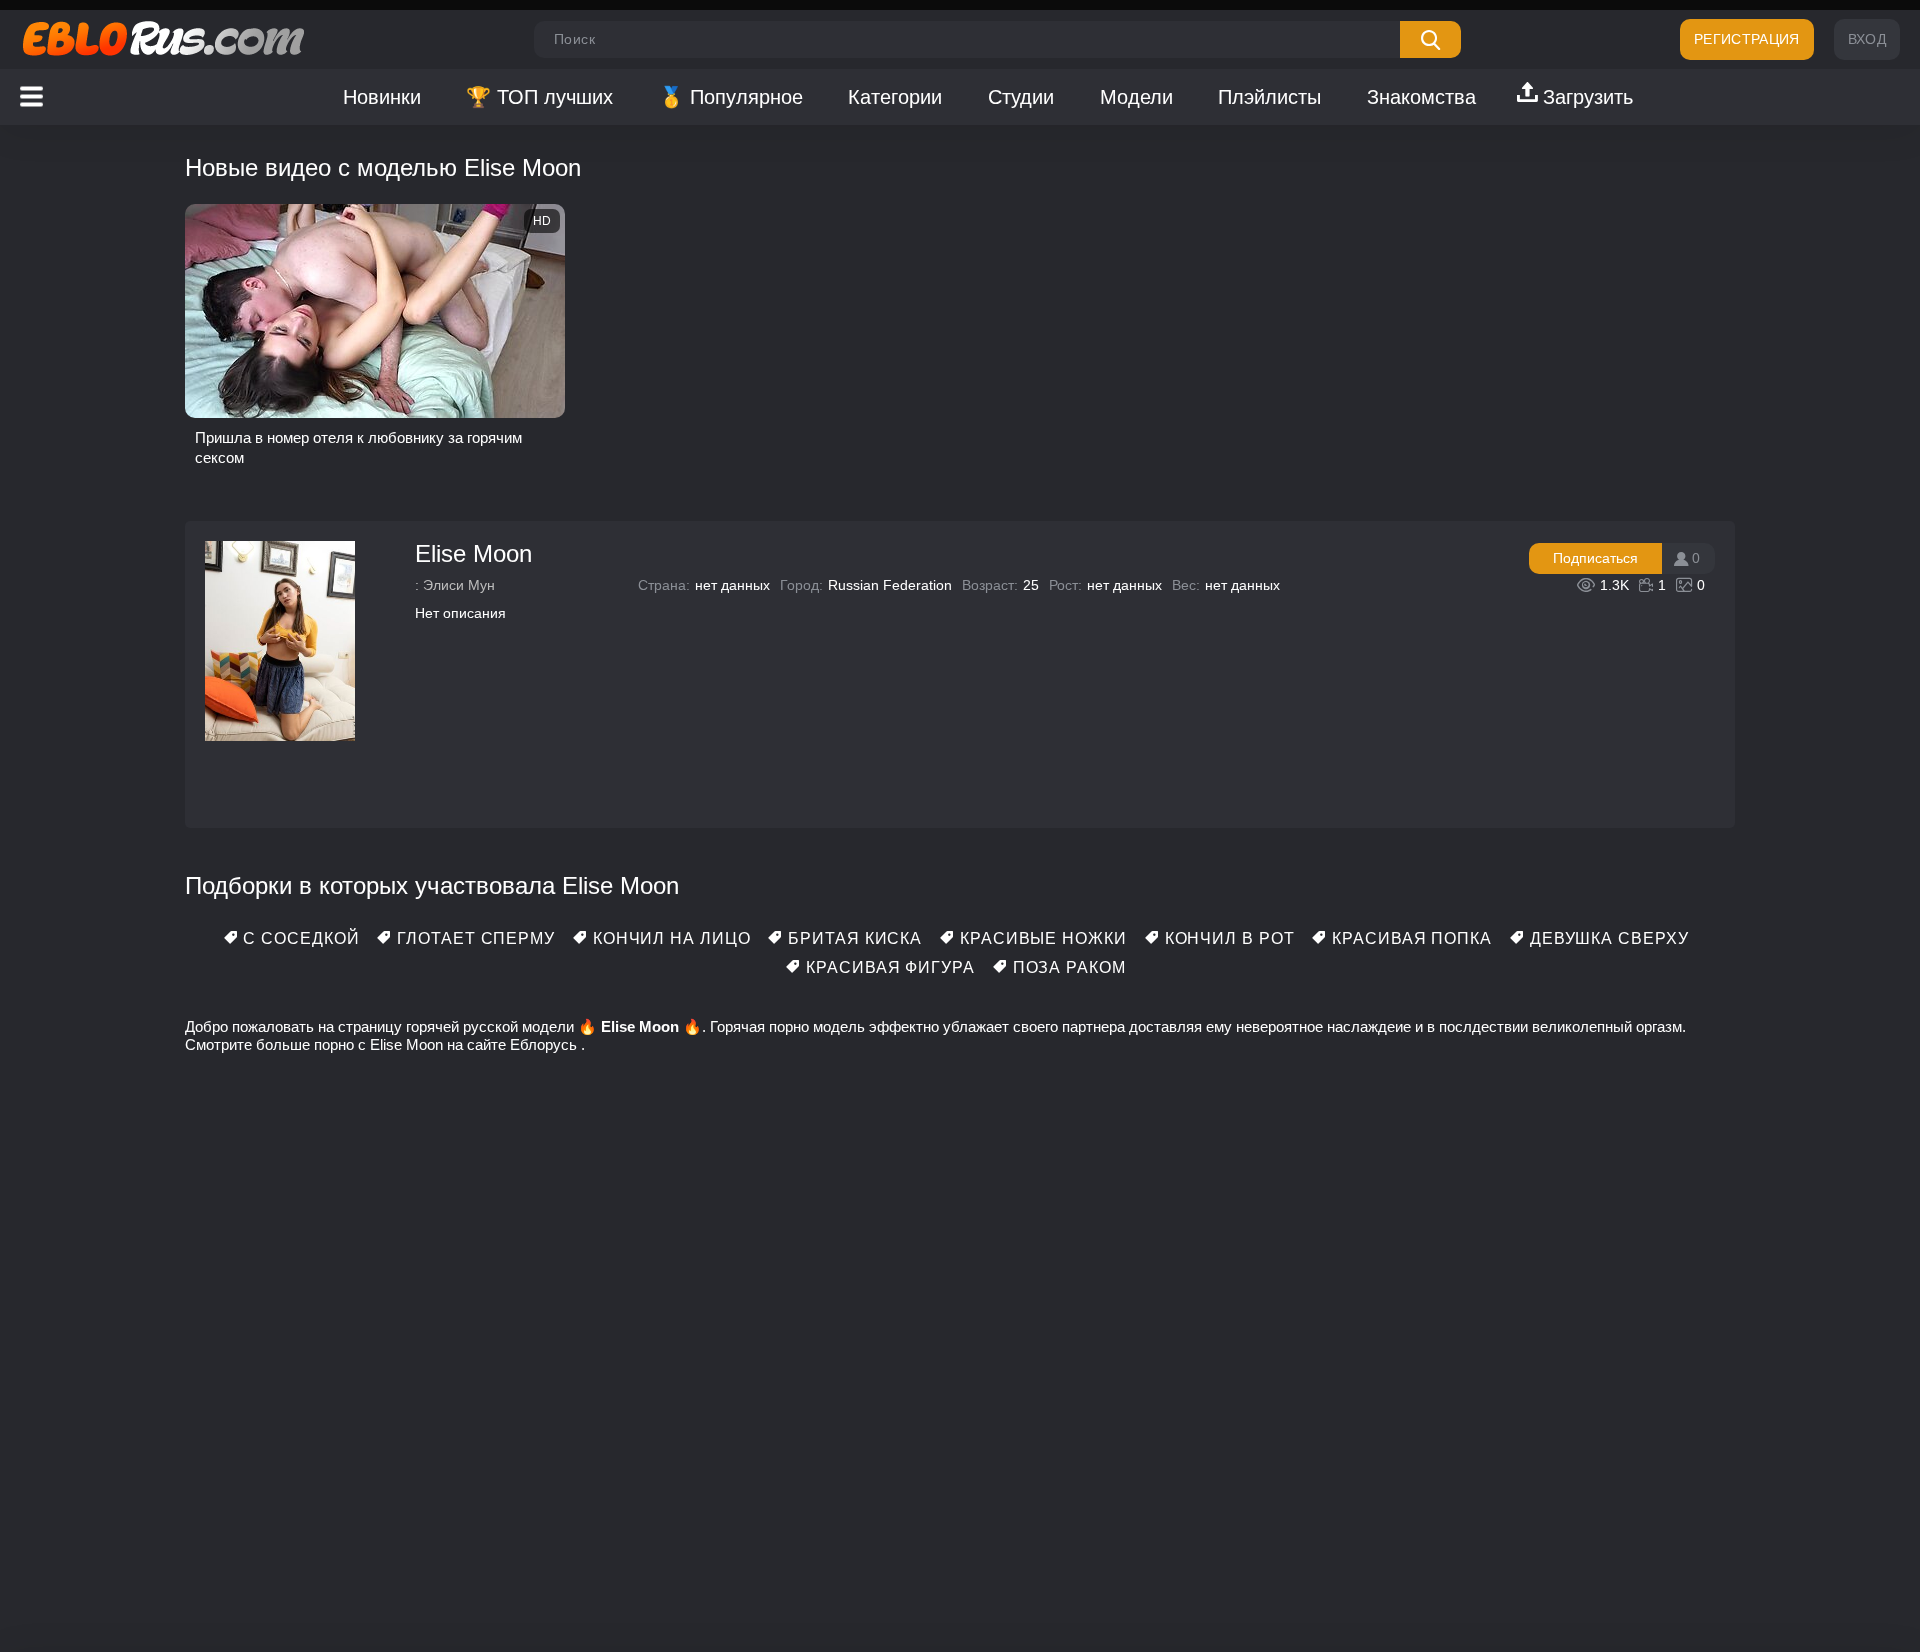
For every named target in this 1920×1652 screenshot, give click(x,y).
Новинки (382, 97)
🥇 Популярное (731, 97)
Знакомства (1421, 97)
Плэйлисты (1269, 97)
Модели (1136, 97)
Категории (895, 97)
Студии (1021, 97)
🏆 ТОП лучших (539, 97)
